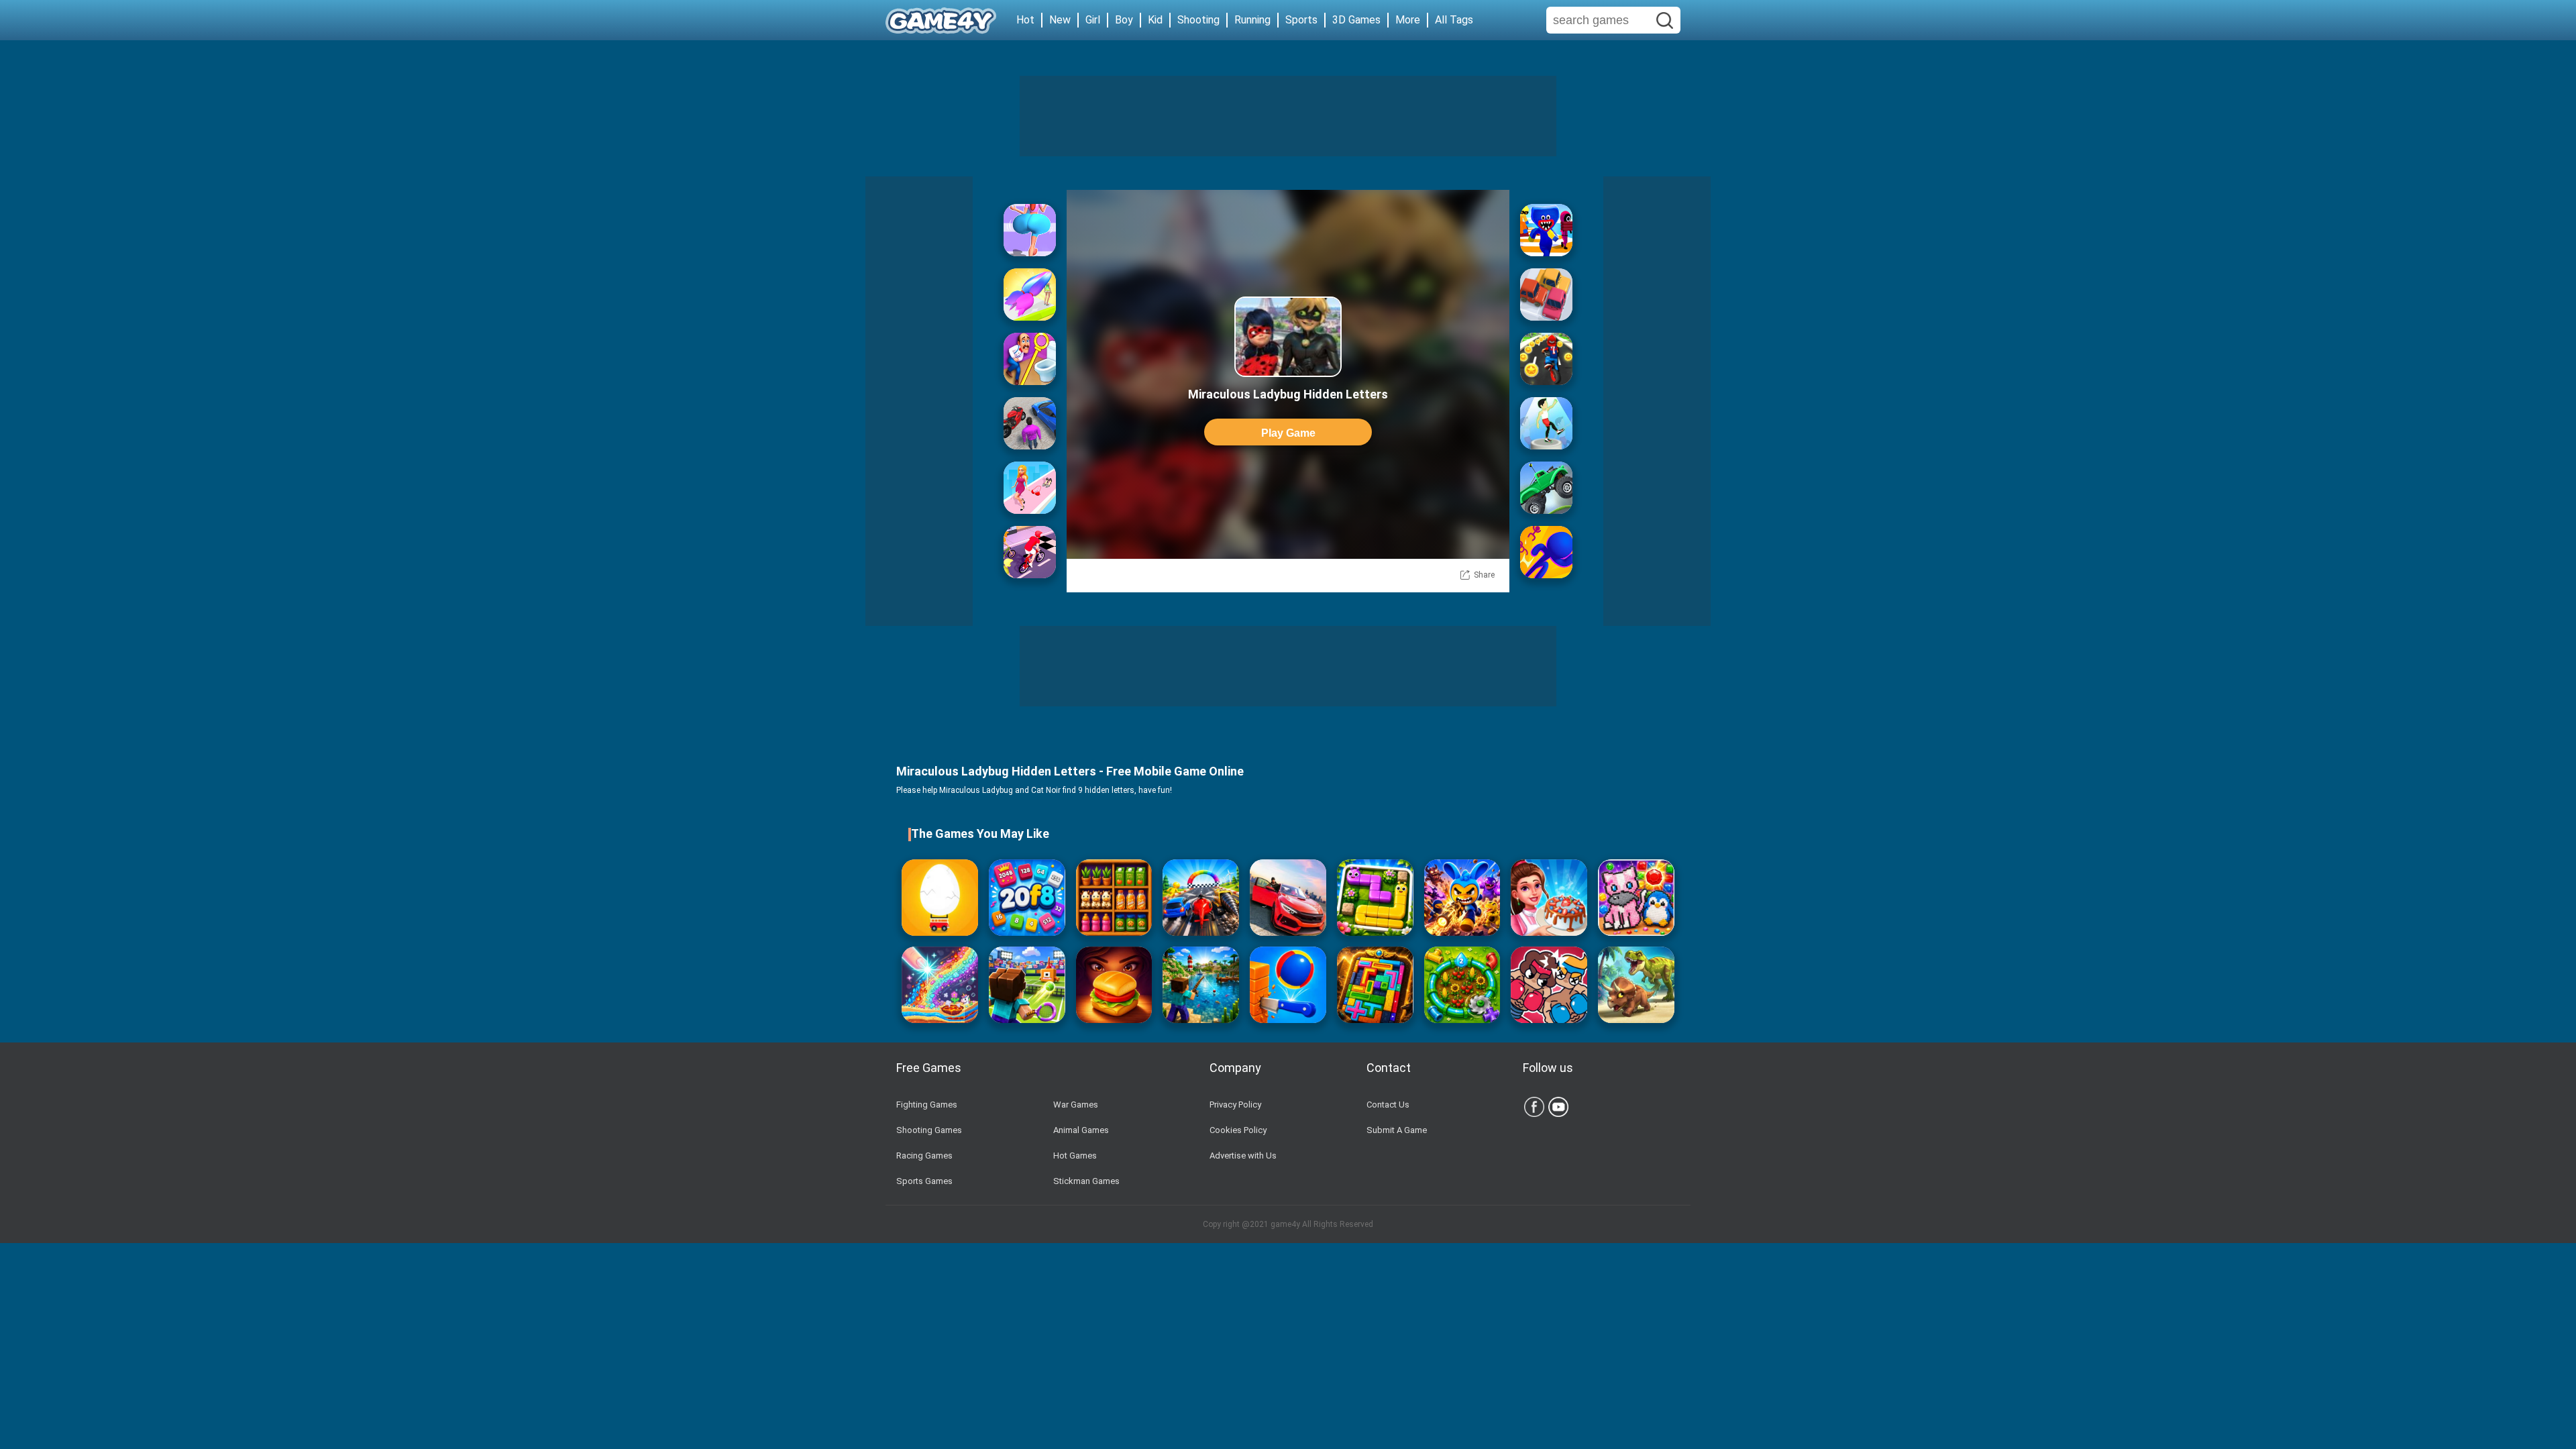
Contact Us (1388, 1105)
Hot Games (1075, 1156)
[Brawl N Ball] (1462, 898)
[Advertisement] (1288, 116)
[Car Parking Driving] (1288, 898)
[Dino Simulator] (1636, 985)
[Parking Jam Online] (1546, 294)
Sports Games (924, 1181)
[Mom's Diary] (1549, 898)
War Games (1076, 1105)
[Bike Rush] (1030, 552)
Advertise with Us (1243, 1156)
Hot (1025, 20)
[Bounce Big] (1030, 230)
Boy (1124, 20)
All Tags (1454, 20)
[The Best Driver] (1030, 423)
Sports (1301, 20)
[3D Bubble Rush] (1546, 552)
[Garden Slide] (1375, 898)
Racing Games (924, 1156)
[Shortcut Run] (1546, 230)
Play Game (1288, 433)
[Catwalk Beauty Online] (1030, 488)
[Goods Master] (1114, 898)
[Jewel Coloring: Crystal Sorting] (1636, 898)
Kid (1155, 20)
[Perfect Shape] (1201, 898)
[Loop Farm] (1462, 985)
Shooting (1198, 20)
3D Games (1356, 20)
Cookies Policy (1238, 1130)
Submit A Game (1397, 1130)
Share (1484, 575)
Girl (1093, 20)
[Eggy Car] (940, 898)
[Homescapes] (1030, 359)
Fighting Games (927, 1105)
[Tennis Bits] (1027, 985)
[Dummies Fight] (1549, 985)
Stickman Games (1086, 1181)
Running (1252, 20)
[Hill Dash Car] (1546, 488)
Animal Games (1081, 1130)
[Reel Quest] (1201, 985)
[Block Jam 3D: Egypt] (1375, 985)
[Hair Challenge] (1030, 294)
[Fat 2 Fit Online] (1546, 423)
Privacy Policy (1235, 1105)
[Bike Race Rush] (1546, 359)
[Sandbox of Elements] (940, 985)
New (1060, 20)
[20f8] (1027, 898)
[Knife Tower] (1288, 985)
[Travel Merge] (1114, 985)
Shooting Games (929, 1130)
